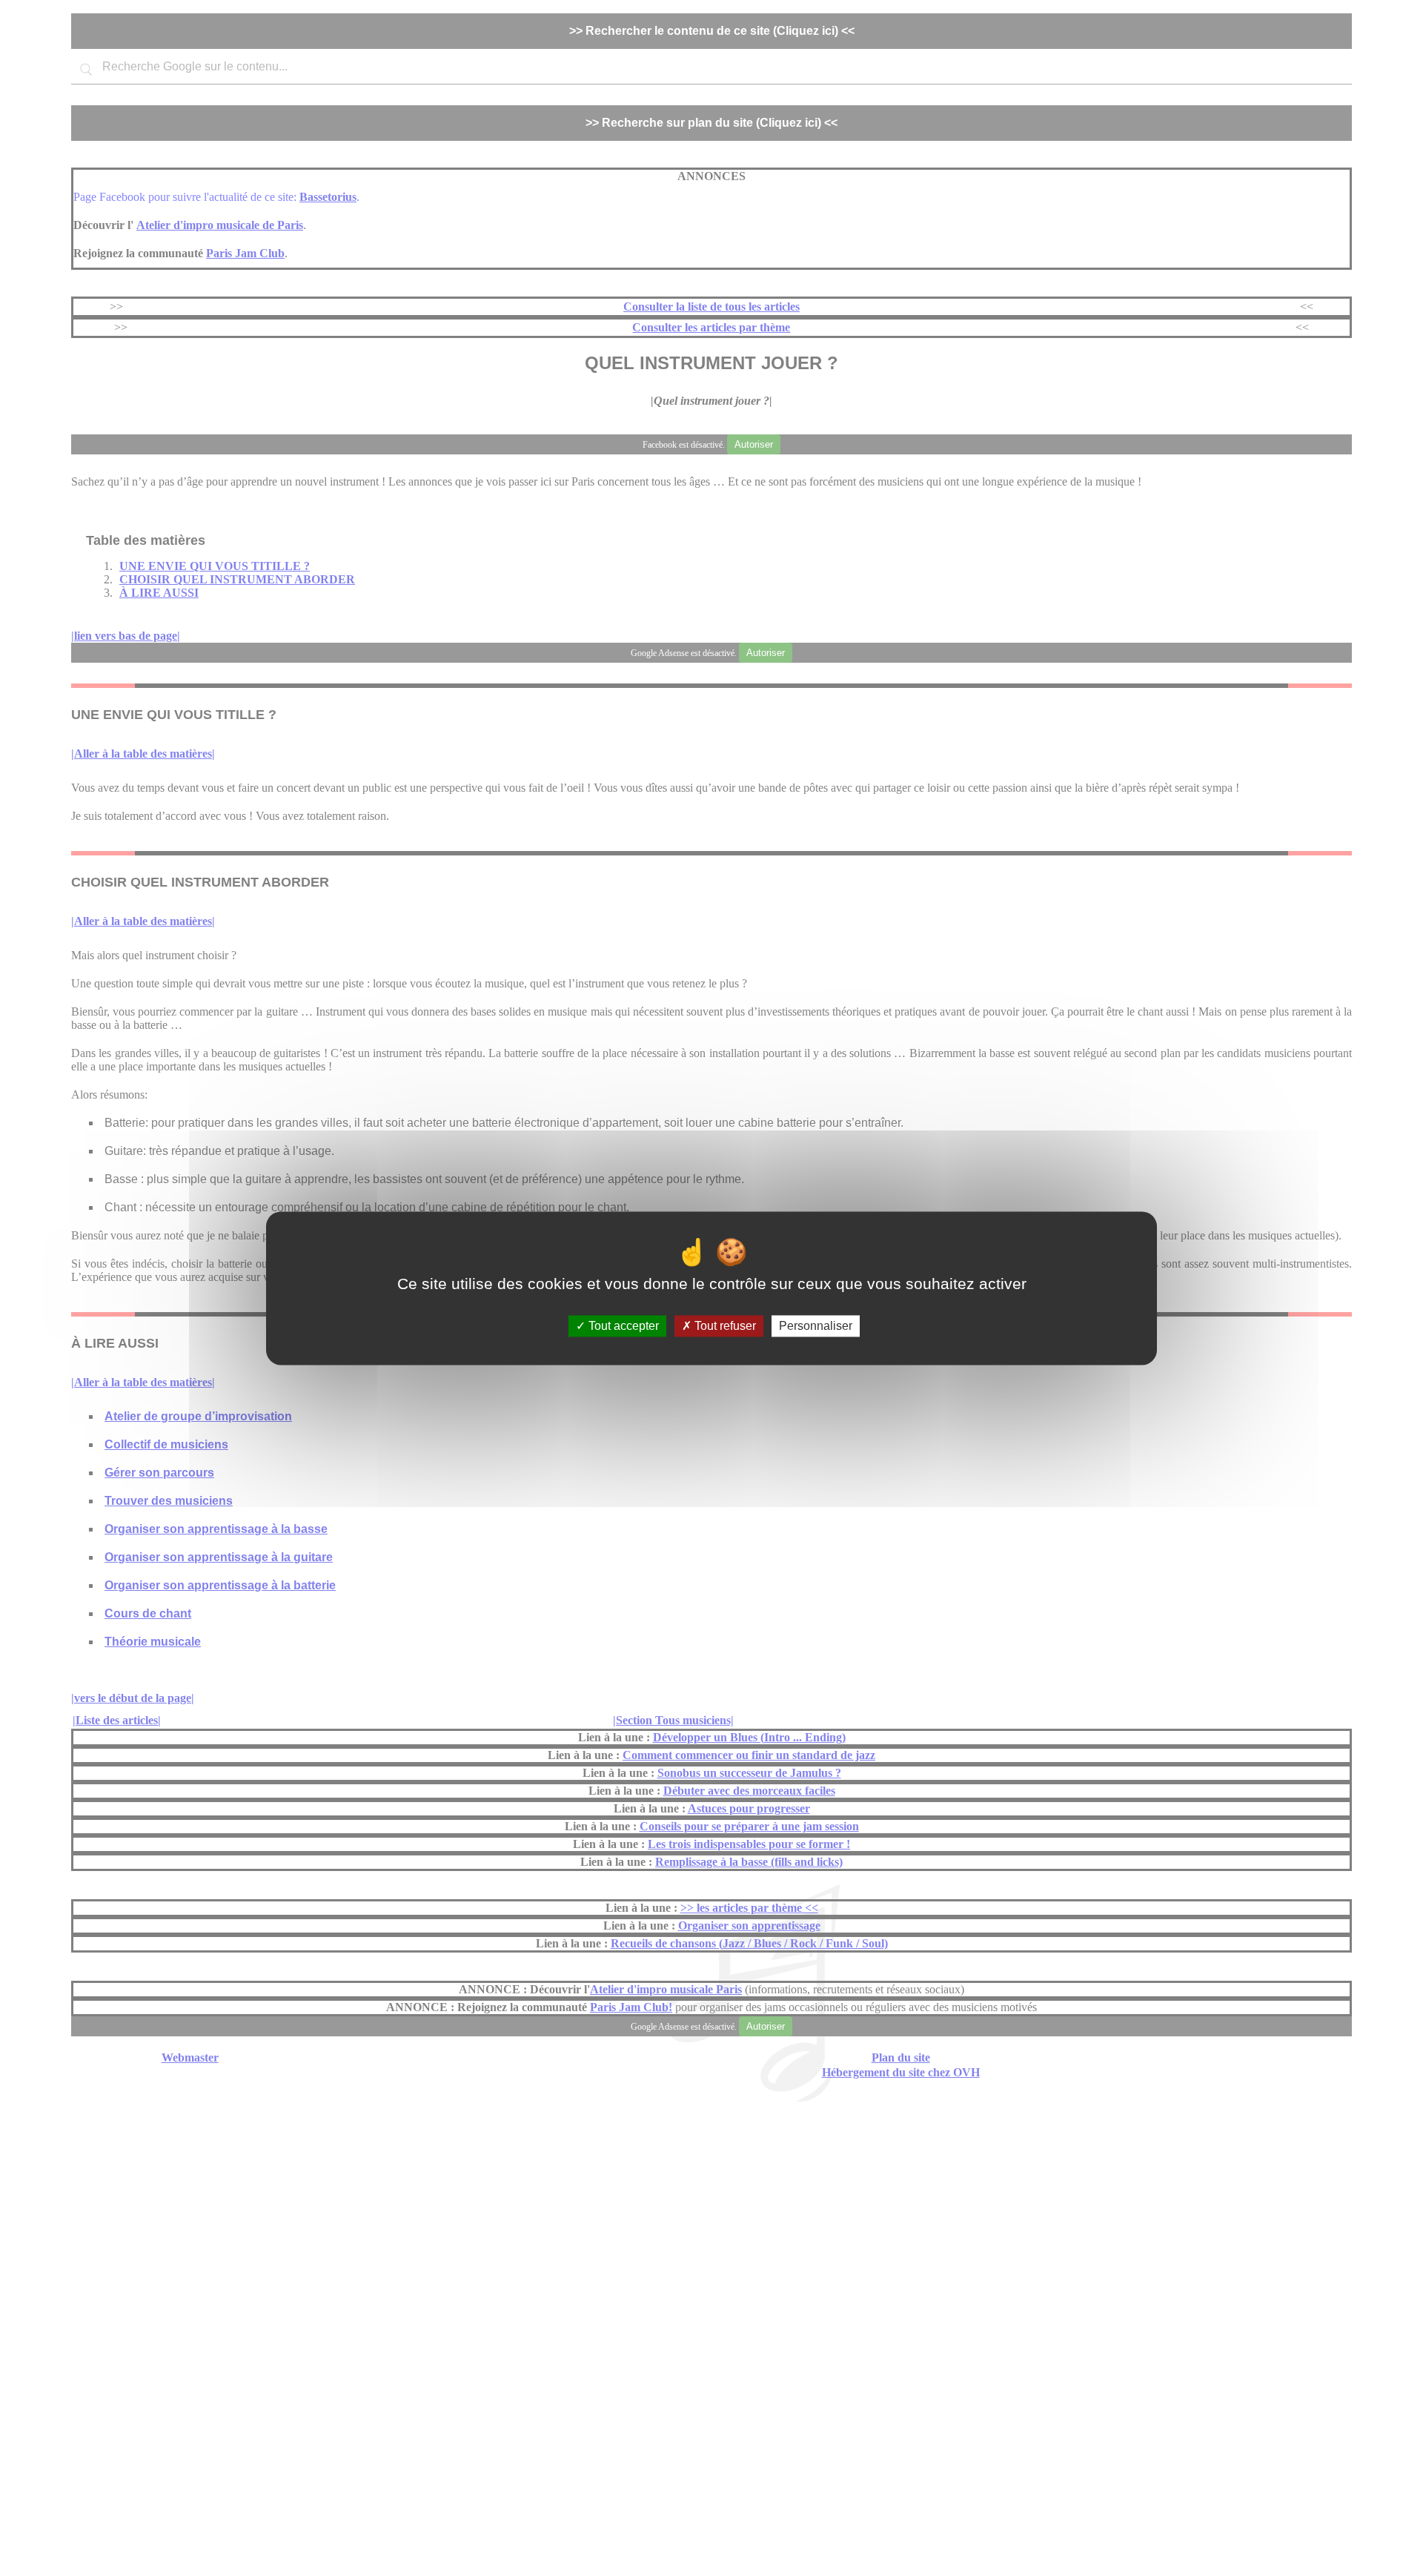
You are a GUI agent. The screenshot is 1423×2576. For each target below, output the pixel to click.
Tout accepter (622, 1326)
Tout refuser (724, 1326)
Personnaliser (816, 1326)
